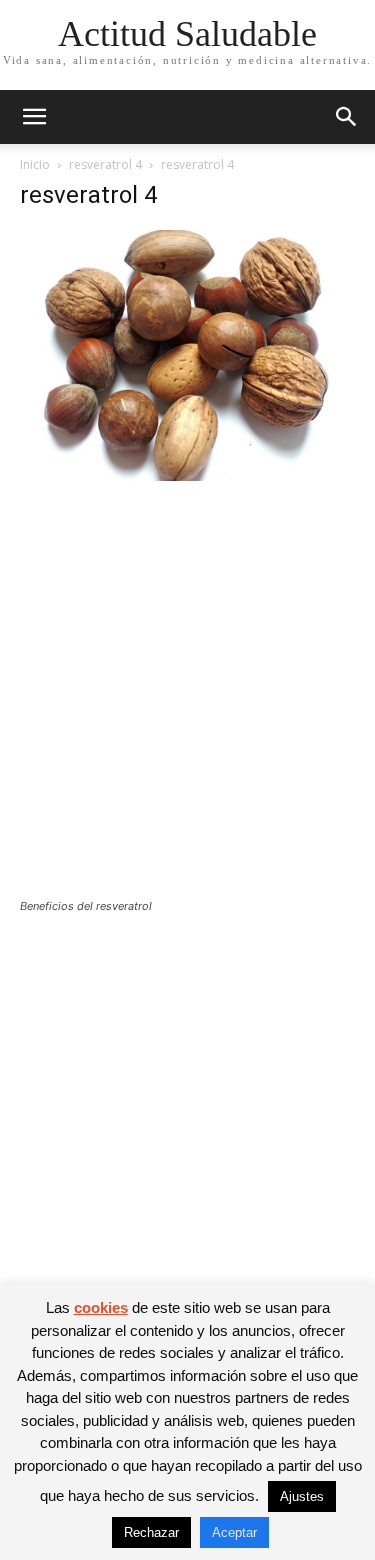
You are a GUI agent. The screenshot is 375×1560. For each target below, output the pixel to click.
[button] (34, 117)
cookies (101, 1307)
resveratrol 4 (105, 164)
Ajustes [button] (302, 1496)
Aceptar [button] (234, 1532)
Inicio (35, 164)
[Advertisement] (187, 702)
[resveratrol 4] (187, 475)
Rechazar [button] (151, 1532)
